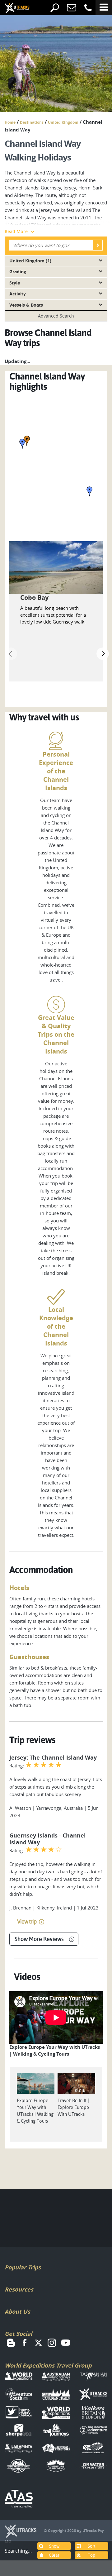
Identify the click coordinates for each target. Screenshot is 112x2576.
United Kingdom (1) (30, 261)
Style (15, 283)
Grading (18, 272)
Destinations (32, 122)
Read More (16, 231)
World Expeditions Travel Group (48, 2366)
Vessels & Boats (26, 305)
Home (10, 122)
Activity (18, 294)
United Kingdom (63, 122)
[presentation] (11, 654)
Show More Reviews (39, 1939)
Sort (92, 2546)
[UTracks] (12, 8)
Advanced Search (56, 316)
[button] (22, 444)
